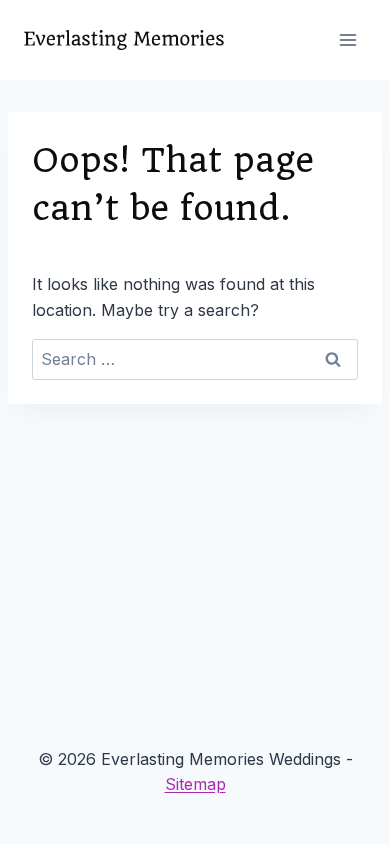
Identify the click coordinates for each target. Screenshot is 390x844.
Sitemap (195, 784)
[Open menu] (347, 39)
